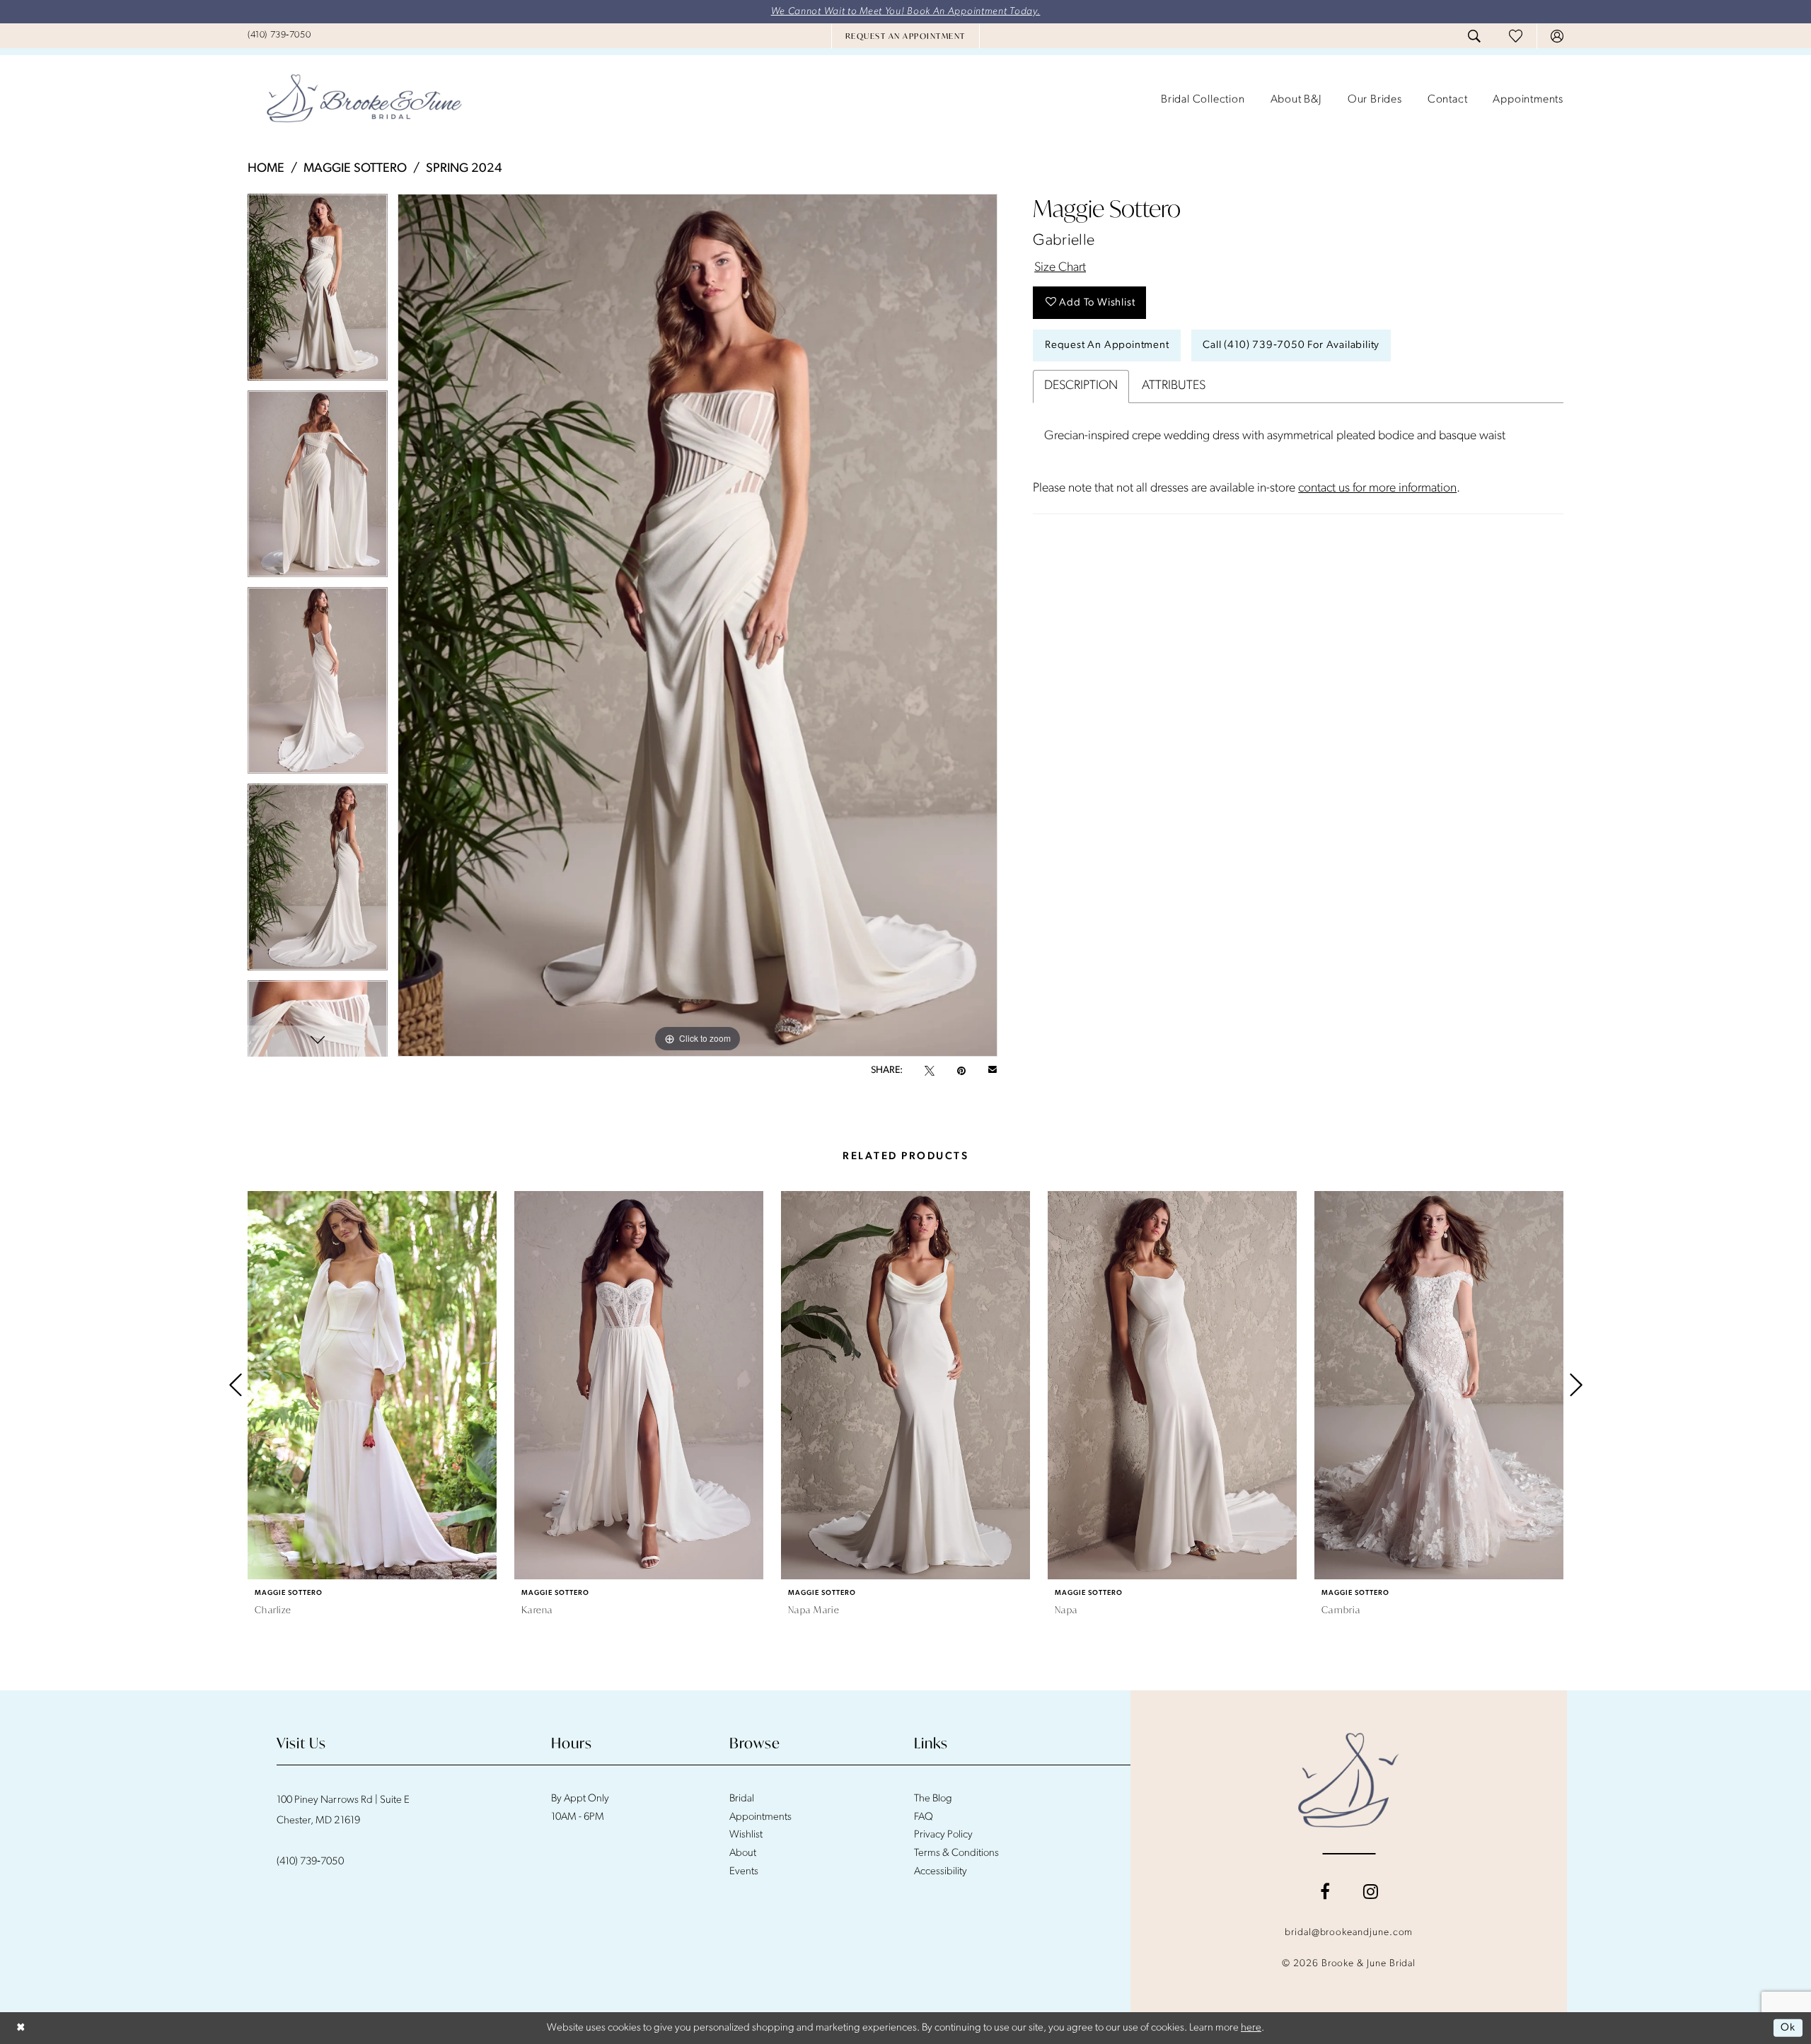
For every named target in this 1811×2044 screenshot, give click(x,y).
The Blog (933, 1799)
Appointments (760, 1817)
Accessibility (941, 1872)
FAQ (924, 1817)
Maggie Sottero (355, 169)
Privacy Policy (944, 1835)
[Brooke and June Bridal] (1349, 1780)
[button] (1557, 36)
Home (266, 169)
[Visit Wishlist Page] (1516, 36)
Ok (1788, 2028)
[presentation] (372, 1385)
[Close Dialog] (21, 2028)
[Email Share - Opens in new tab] (993, 1071)
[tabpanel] (318, 292)
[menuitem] (279, 35)
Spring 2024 (464, 169)
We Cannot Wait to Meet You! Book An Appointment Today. (906, 12)
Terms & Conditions (957, 1853)
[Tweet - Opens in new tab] (930, 1071)
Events (744, 1872)
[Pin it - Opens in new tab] (961, 1071)
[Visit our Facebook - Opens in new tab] (1325, 1891)
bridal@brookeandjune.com (1349, 1933)
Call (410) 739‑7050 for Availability (1291, 345)
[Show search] (1474, 36)
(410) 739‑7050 (310, 1862)
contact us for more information (1377, 489)
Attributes (1174, 386)
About (743, 1853)
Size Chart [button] (1060, 268)
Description (1081, 386)
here (1251, 2028)
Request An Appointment (1107, 345)
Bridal (742, 1799)
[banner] (364, 100)
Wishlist (746, 1835)
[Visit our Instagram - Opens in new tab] (1371, 1891)
